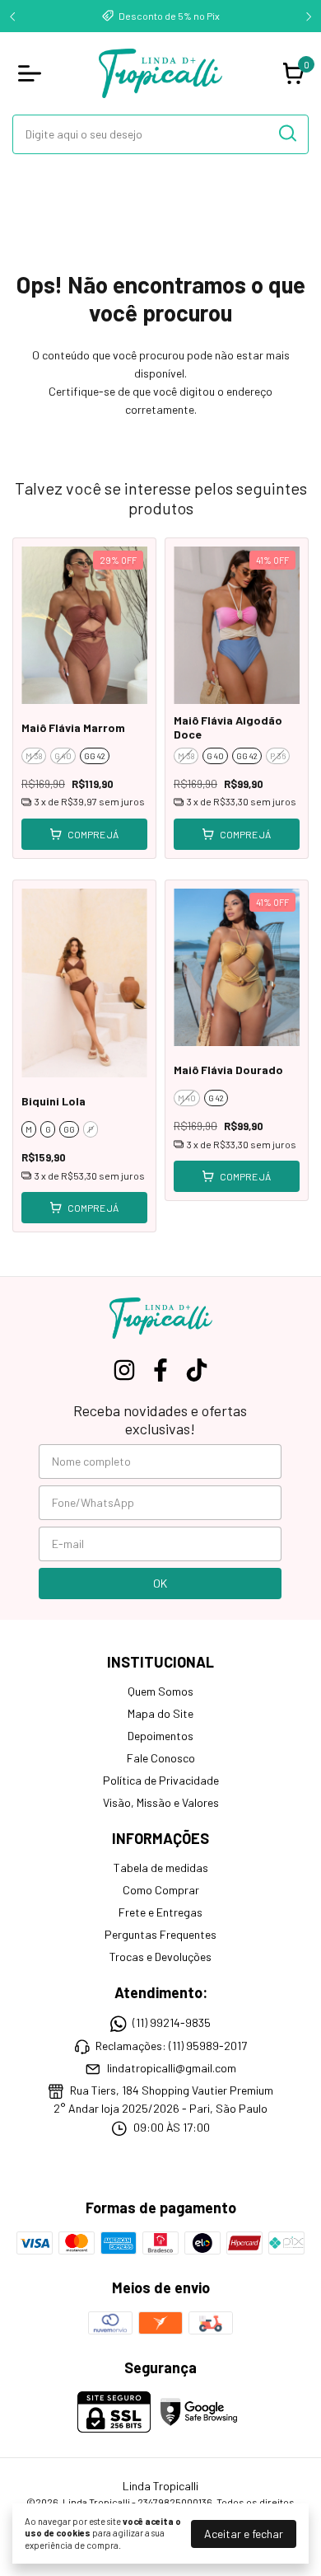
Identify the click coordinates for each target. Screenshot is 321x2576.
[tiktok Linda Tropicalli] (197, 1370)
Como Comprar (161, 1890)
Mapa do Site (160, 1713)
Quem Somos (160, 1691)
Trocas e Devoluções (160, 1957)
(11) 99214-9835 (172, 2022)
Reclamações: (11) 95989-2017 (171, 2046)
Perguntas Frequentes (160, 1934)
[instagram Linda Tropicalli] (124, 1370)
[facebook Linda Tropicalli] (160, 1370)
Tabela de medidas (161, 1867)
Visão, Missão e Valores (161, 1802)
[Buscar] (286, 134)
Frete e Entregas (160, 1912)
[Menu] (33, 73)
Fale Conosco (161, 1758)
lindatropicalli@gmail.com (172, 2068)
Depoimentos (160, 1736)
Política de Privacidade (161, 1780)
